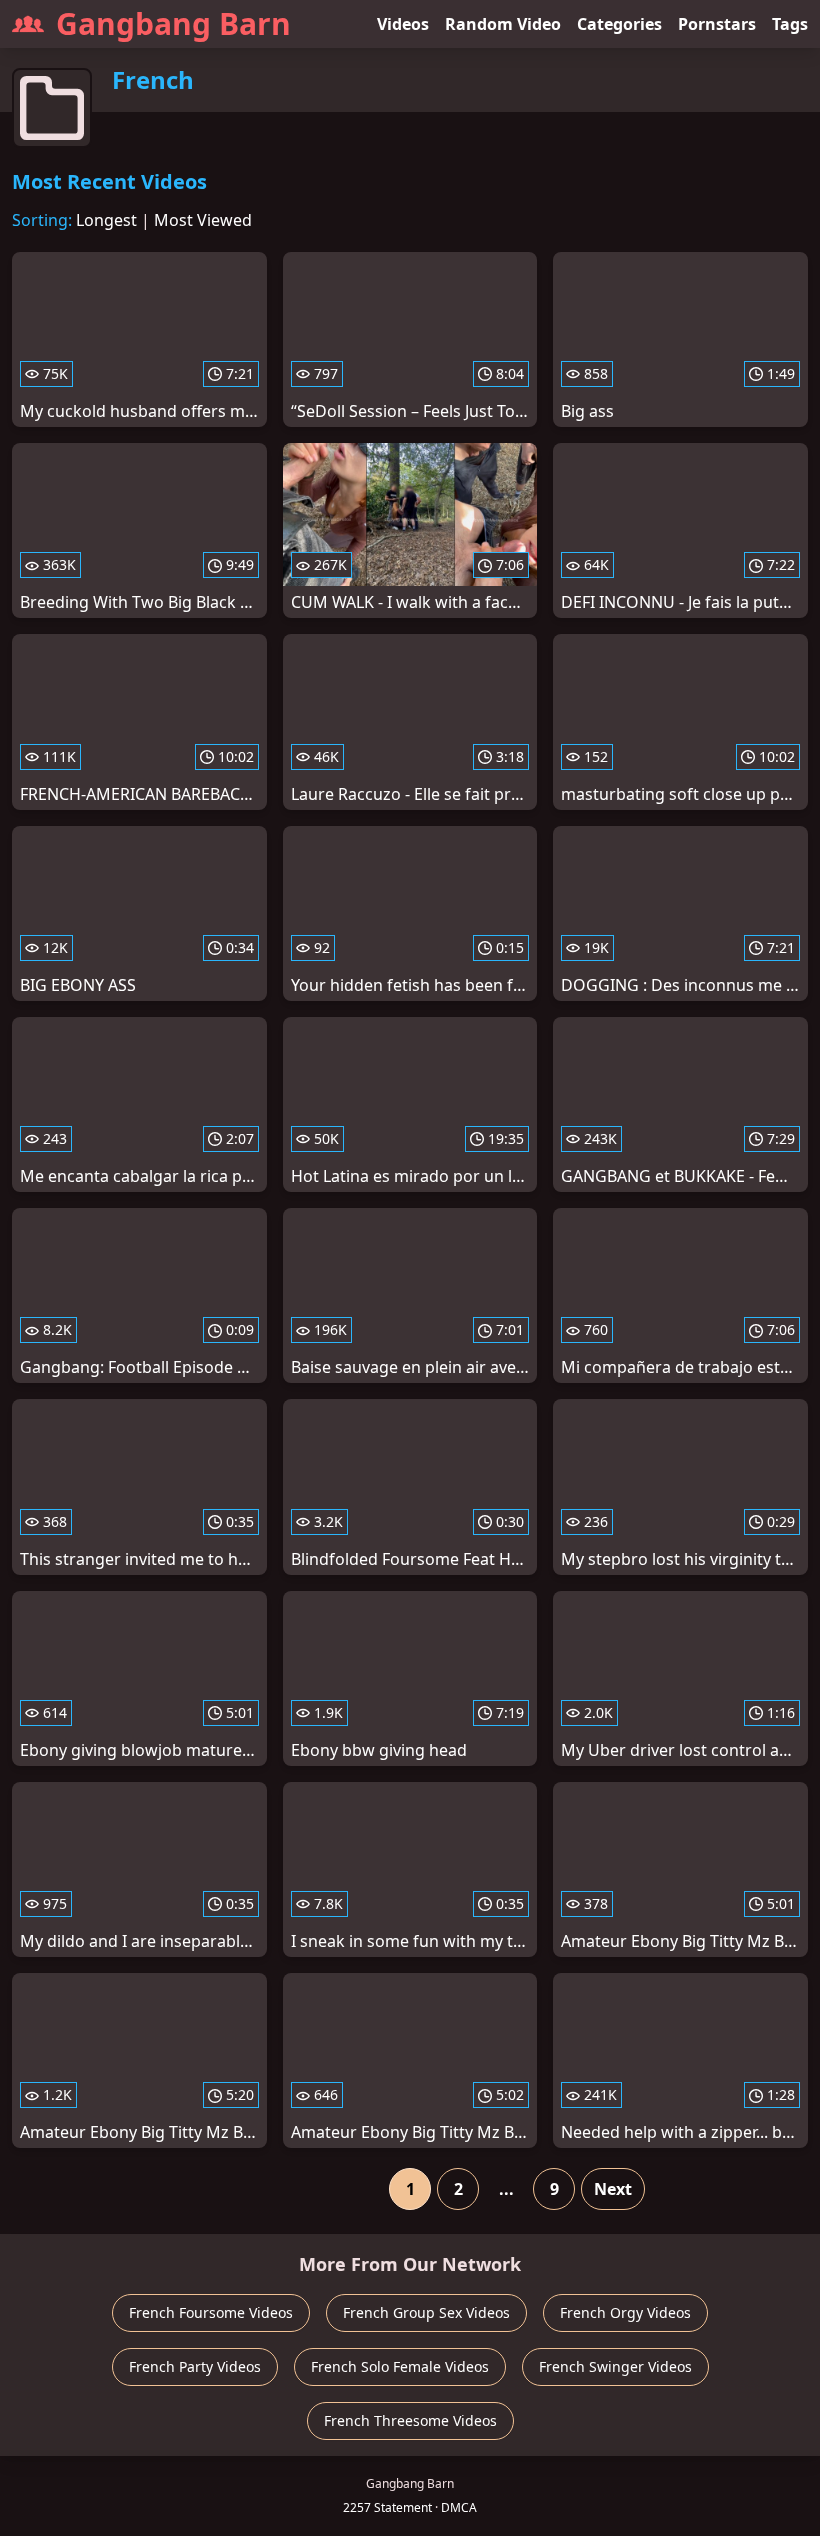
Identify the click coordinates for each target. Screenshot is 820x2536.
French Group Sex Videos (426, 2312)
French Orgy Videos (625, 2312)
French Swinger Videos (615, 2366)
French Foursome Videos (211, 2312)
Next (613, 2189)
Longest (106, 220)
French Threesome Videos (410, 2420)
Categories (619, 24)
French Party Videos (195, 2366)
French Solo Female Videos (400, 2366)
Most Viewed (203, 220)
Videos (403, 24)
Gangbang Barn (173, 23)
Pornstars (717, 24)
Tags (790, 24)
